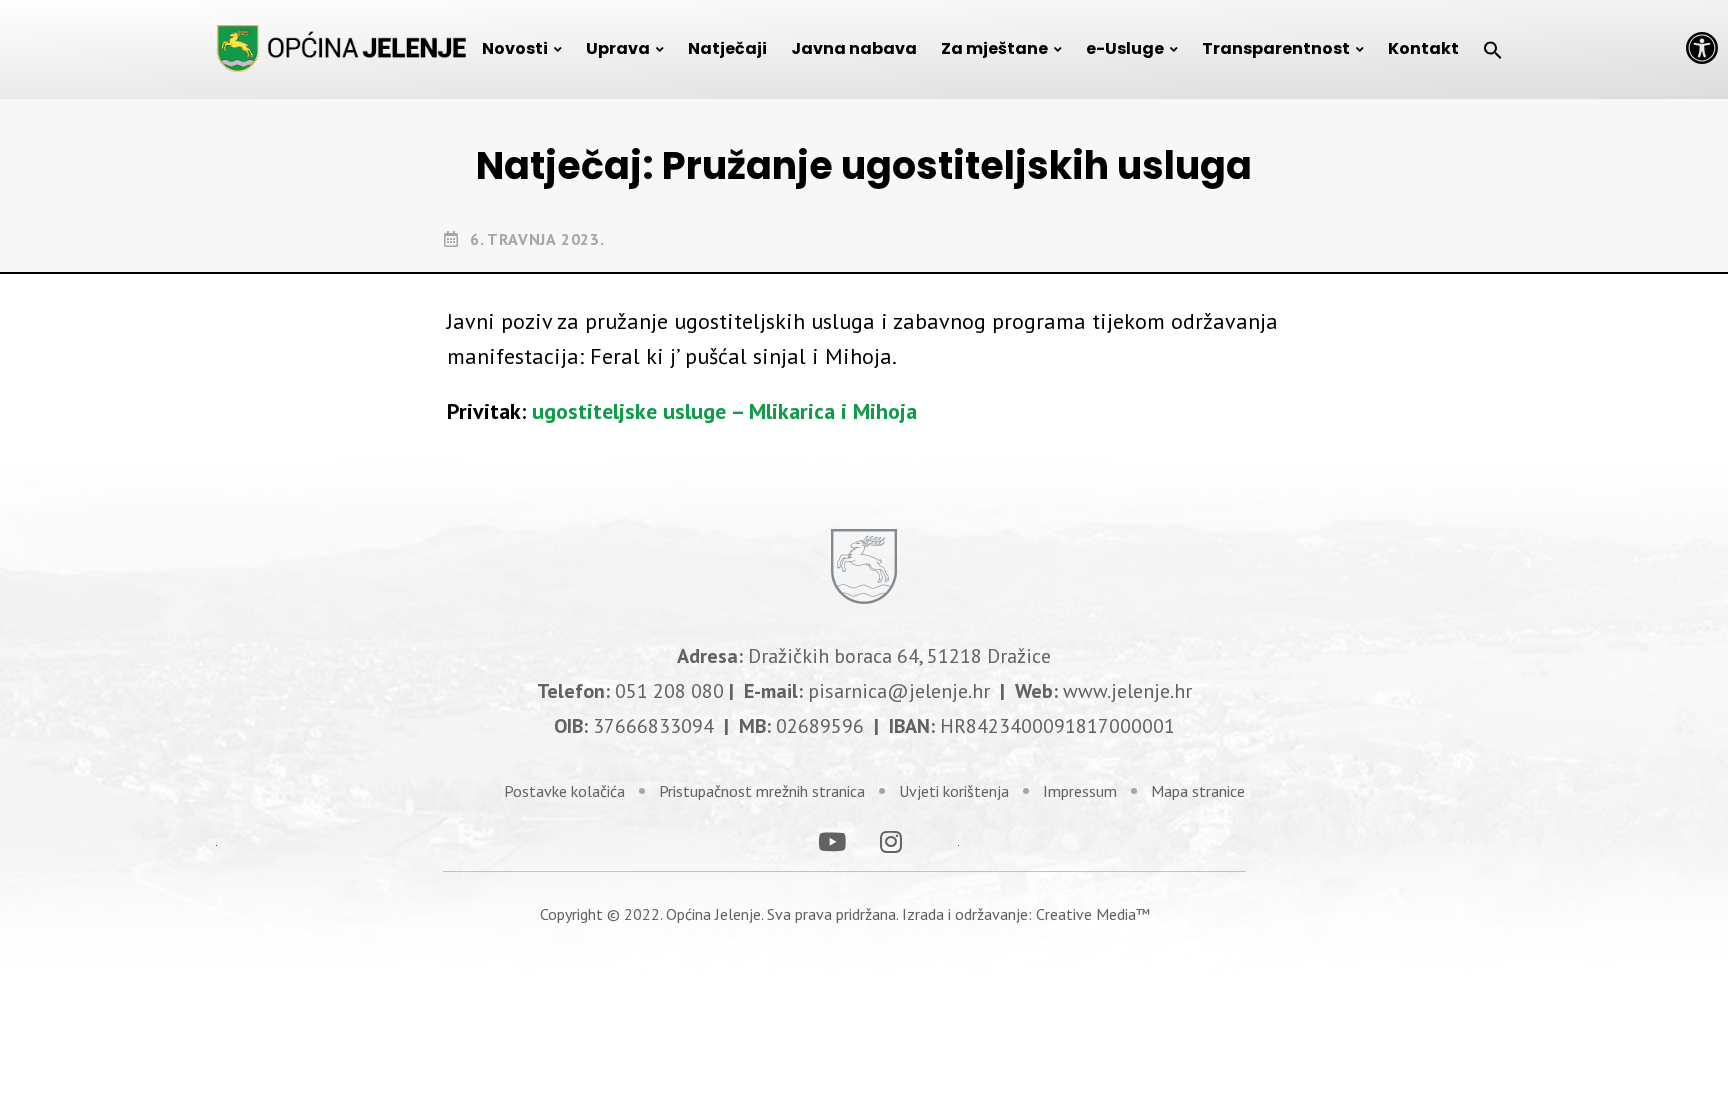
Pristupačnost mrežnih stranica (762, 791)
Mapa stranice (1198, 791)
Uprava (618, 48)
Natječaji (727, 48)
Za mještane (994, 48)
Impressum (1080, 791)
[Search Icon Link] (1493, 49)
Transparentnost (1276, 48)
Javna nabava (854, 48)
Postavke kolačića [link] (564, 791)
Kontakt (1423, 48)
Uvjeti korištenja (954, 791)
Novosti (515, 48)
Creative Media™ (1093, 914)
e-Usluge (1125, 48)
